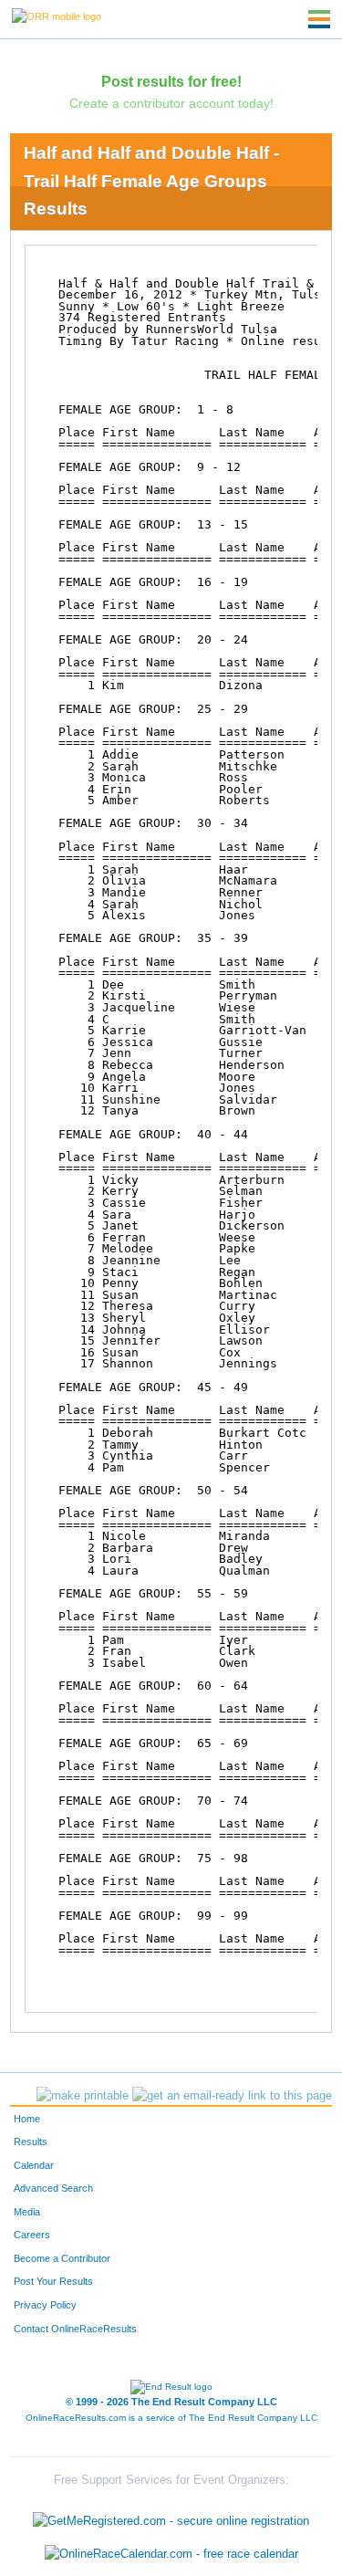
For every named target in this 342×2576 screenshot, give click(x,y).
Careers (32, 2235)
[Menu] (319, 19)
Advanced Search (53, 2188)
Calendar (34, 2165)
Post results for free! (171, 81)
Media (27, 2212)
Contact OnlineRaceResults (75, 2329)
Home (27, 2119)
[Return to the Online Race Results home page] (57, 16)
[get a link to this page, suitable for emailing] (232, 2096)
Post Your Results (53, 2281)
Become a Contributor (62, 2258)
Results (31, 2141)
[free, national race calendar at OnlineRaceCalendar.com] (171, 2554)
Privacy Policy (45, 2305)
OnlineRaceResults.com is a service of (171, 2418)
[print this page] (83, 2096)
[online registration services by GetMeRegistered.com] (171, 2517)
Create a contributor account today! (171, 103)
